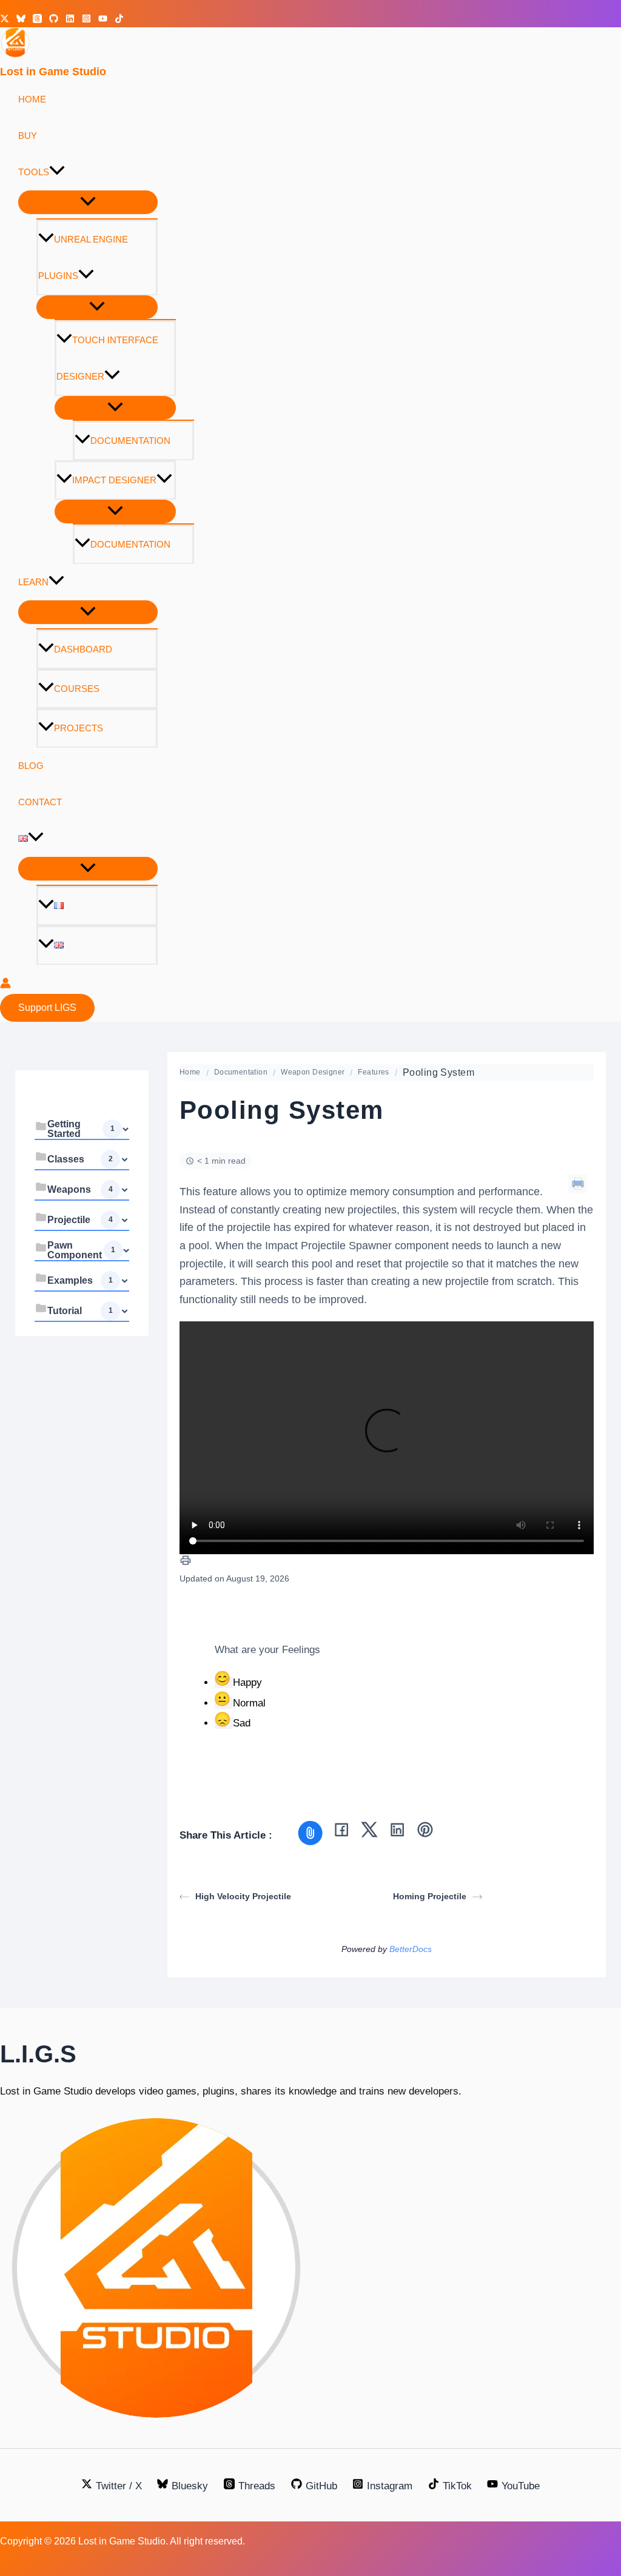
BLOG (31, 766)
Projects (79, 728)
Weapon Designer (313, 1072)
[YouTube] (103, 20)
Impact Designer (114, 480)
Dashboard (83, 649)
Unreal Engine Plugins (83, 257)
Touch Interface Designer (107, 358)
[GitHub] (54, 20)
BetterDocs (411, 1949)
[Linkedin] (70, 20)
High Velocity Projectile (243, 1896)
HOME (32, 99)
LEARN (33, 582)
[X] (369, 1832)
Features (373, 1072)
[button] (57, 172)
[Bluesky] (21, 20)
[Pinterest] (425, 1832)
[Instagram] (86, 20)
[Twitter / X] (5, 20)
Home (190, 1072)
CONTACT (40, 802)
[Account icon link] (5, 985)
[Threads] (37, 20)
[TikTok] (119, 20)
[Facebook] (341, 1832)
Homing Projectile (430, 1896)
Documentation (130, 441)
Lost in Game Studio (53, 72)
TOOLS (34, 172)
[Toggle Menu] (88, 202)
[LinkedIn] (397, 1832)
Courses (77, 689)
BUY (28, 136)
